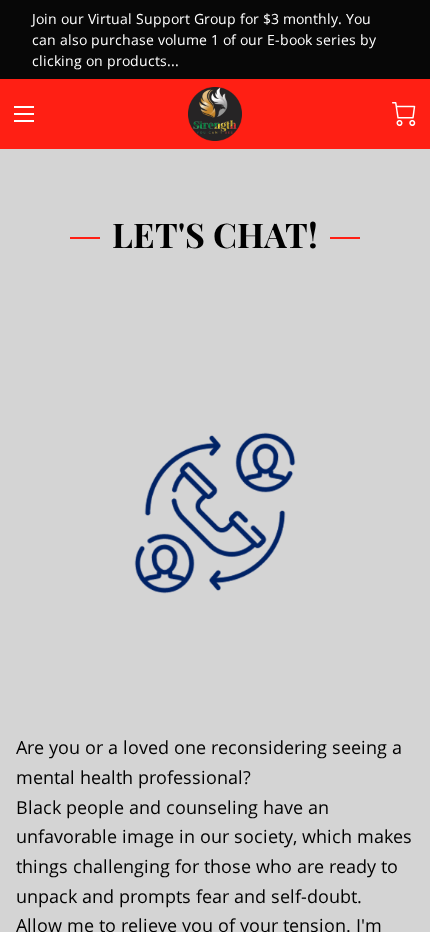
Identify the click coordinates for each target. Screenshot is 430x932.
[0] (404, 114)
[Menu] (24, 114)
